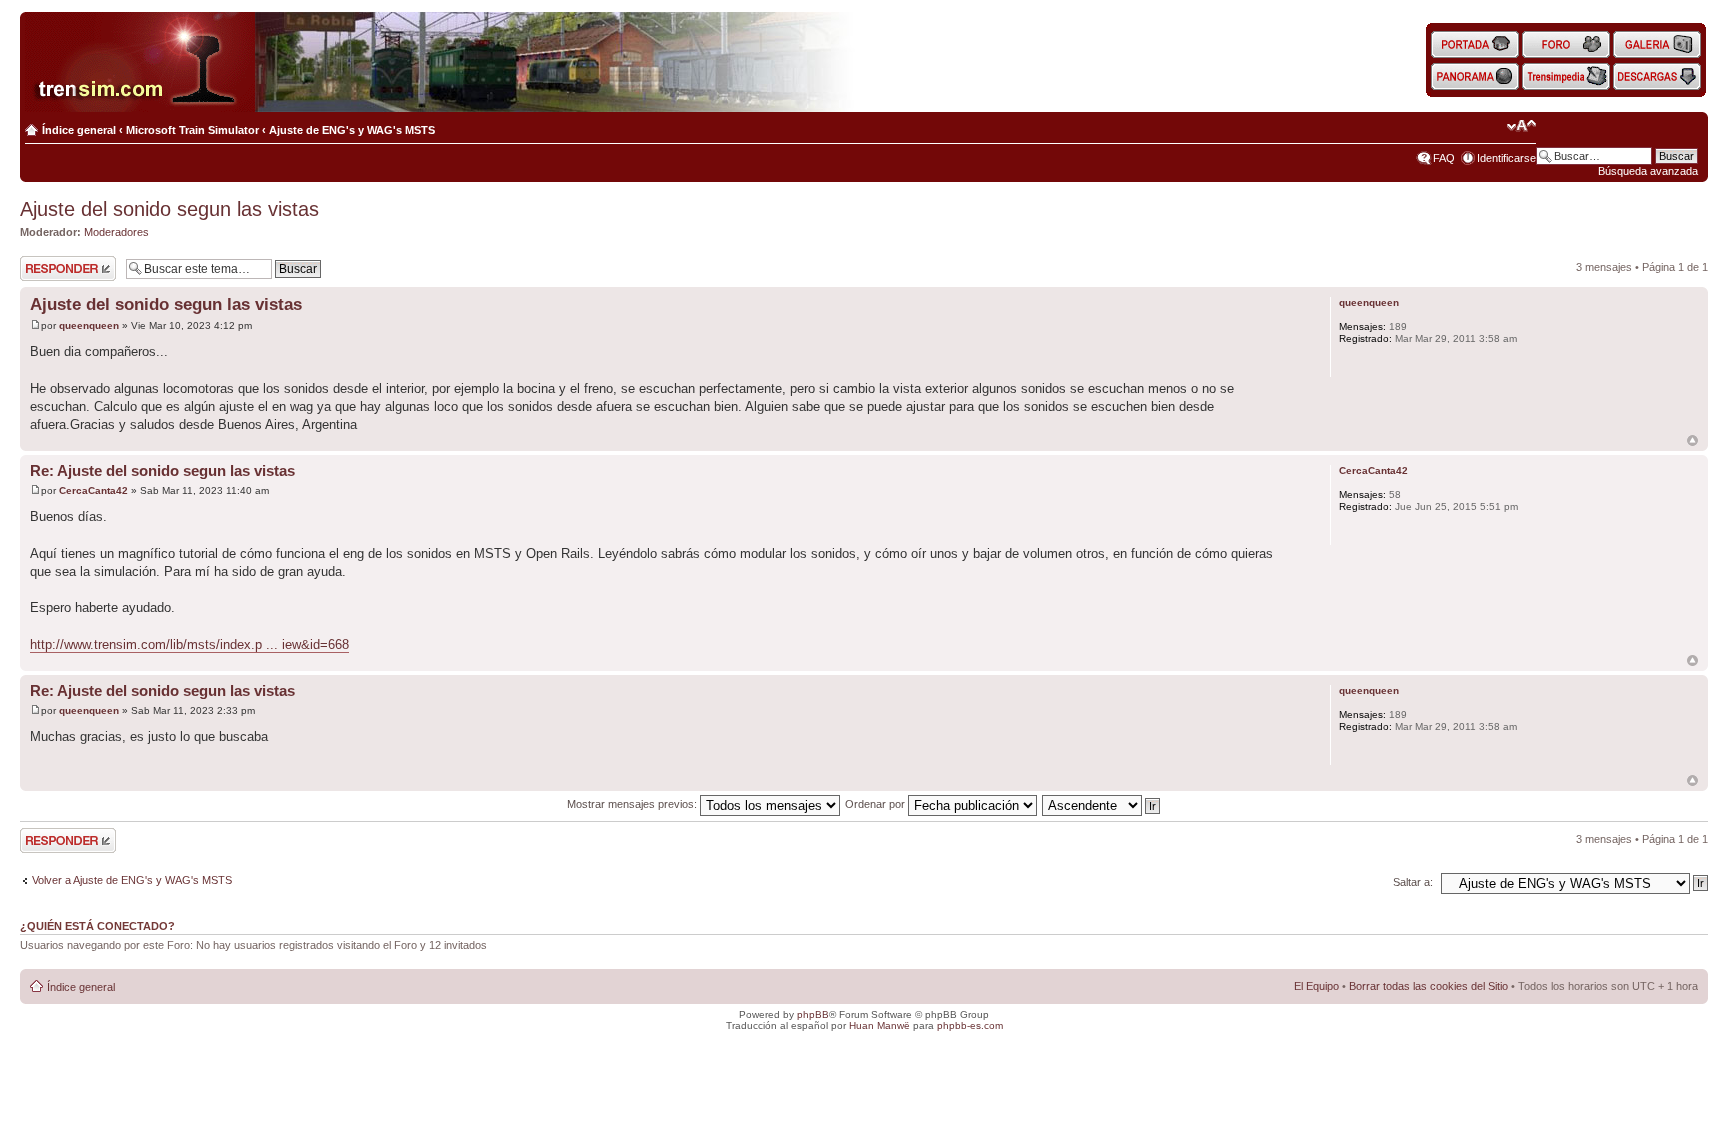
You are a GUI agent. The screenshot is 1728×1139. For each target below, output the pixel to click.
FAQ (1444, 158)
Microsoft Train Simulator (192, 130)
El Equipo (1316, 986)
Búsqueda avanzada (1648, 171)
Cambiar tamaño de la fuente (1521, 126)
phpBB (813, 1014)
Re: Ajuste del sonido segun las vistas (162, 470)
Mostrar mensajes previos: (633, 804)
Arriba (1692, 440)
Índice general (79, 130)
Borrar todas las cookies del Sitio (1428, 986)
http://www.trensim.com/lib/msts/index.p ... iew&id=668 (189, 644)
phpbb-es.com (970, 1025)
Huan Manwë (879, 1025)
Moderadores (116, 232)
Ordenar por (876, 804)
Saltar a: (1413, 882)
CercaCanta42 (93, 490)
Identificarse (1506, 158)
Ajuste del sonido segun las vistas (169, 209)
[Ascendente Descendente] (1102, 804)
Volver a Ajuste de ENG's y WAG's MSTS (132, 880)
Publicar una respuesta (50, 268)
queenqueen (89, 325)
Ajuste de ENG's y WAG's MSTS (352, 130)
